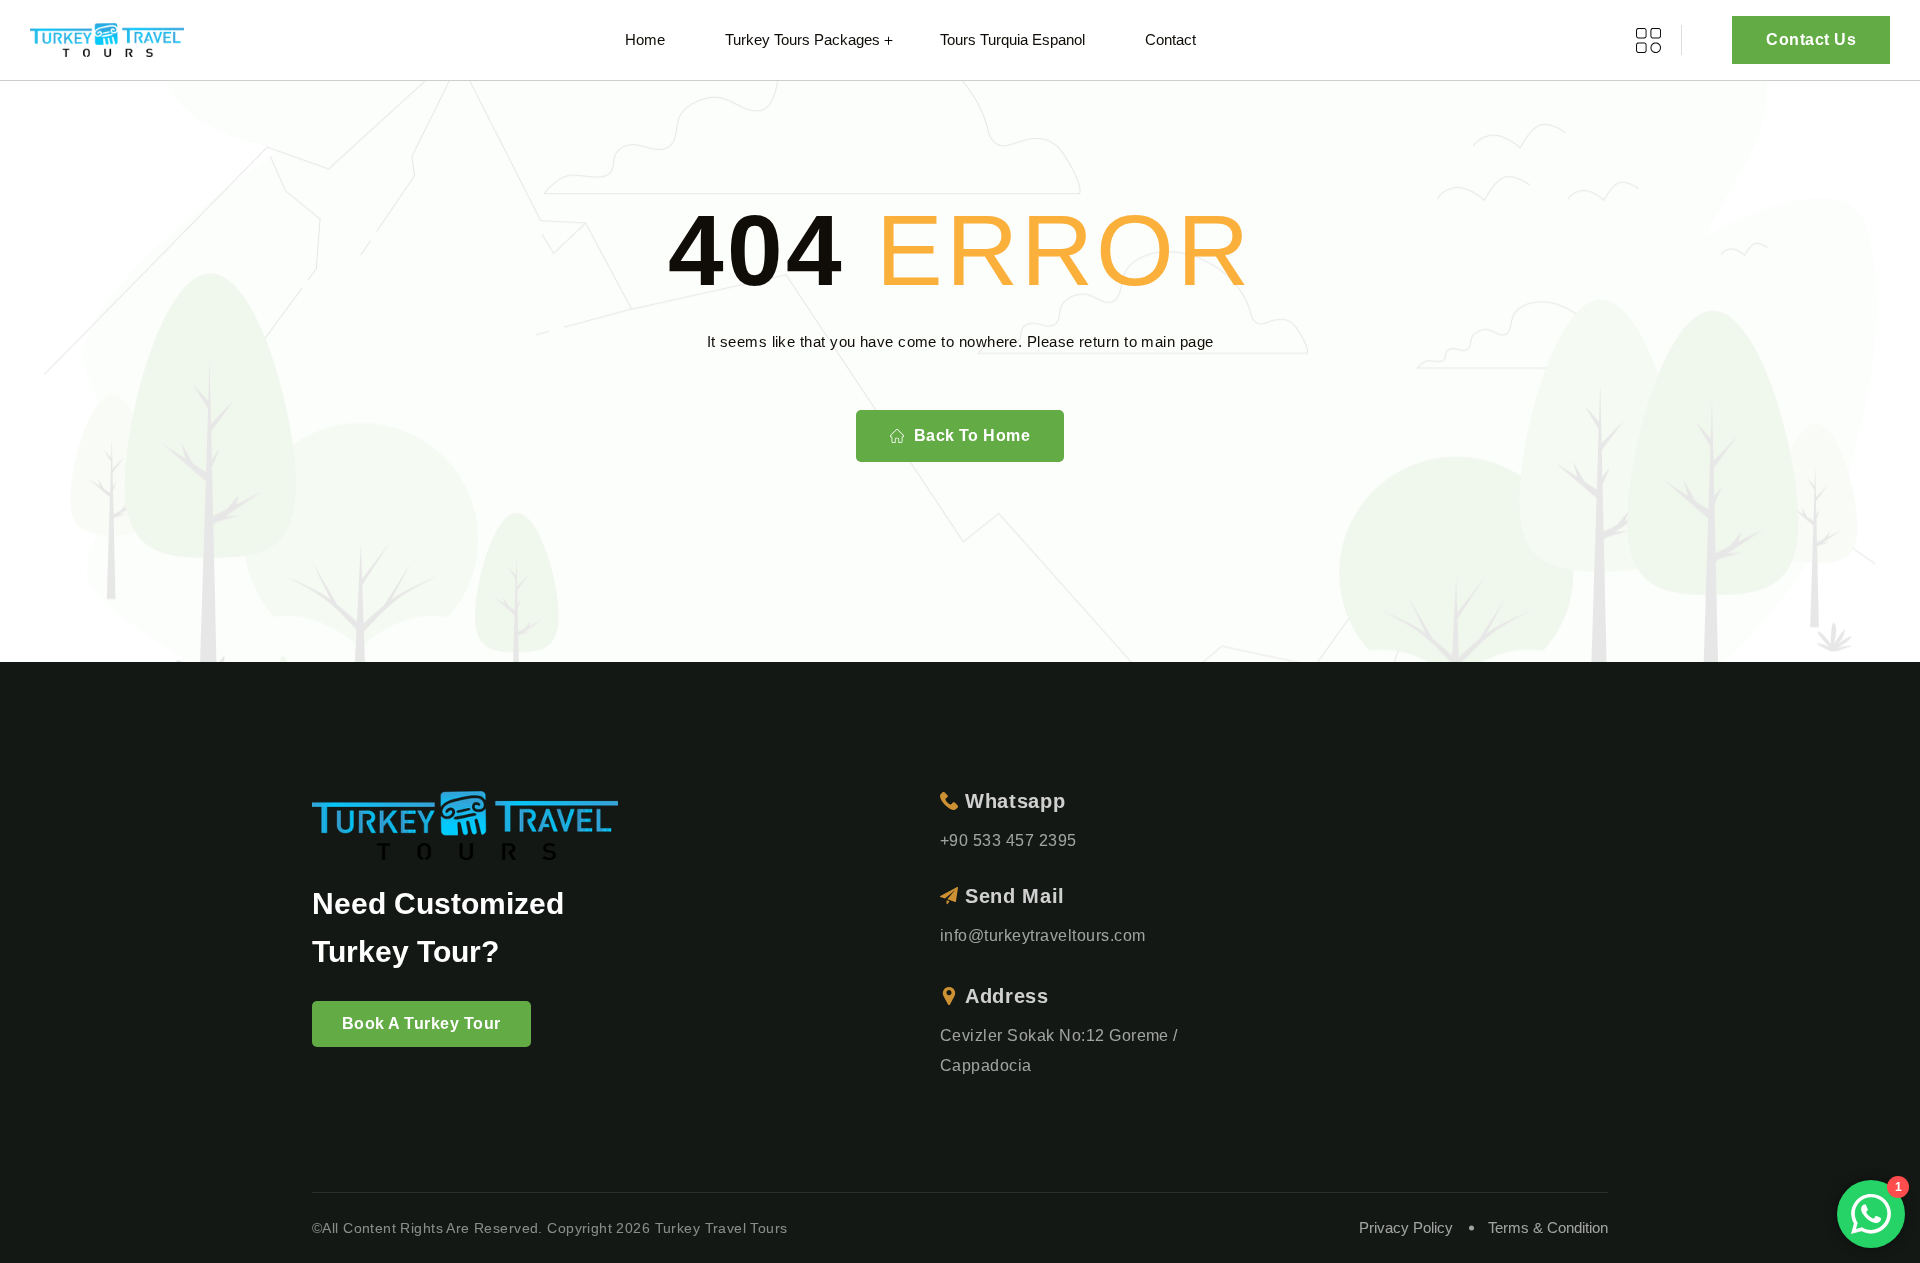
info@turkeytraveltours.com (1042, 935)
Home (645, 39)
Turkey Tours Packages (802, 39)
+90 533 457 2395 (1008, 840)
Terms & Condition (1548, 1227)
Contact (1170, 39)
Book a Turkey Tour (421, 1023)
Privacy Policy (1406, 1227)
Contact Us (1811, 39)
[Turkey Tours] (107, 40)
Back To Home (972, 435)
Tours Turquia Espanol (1012, 39)
